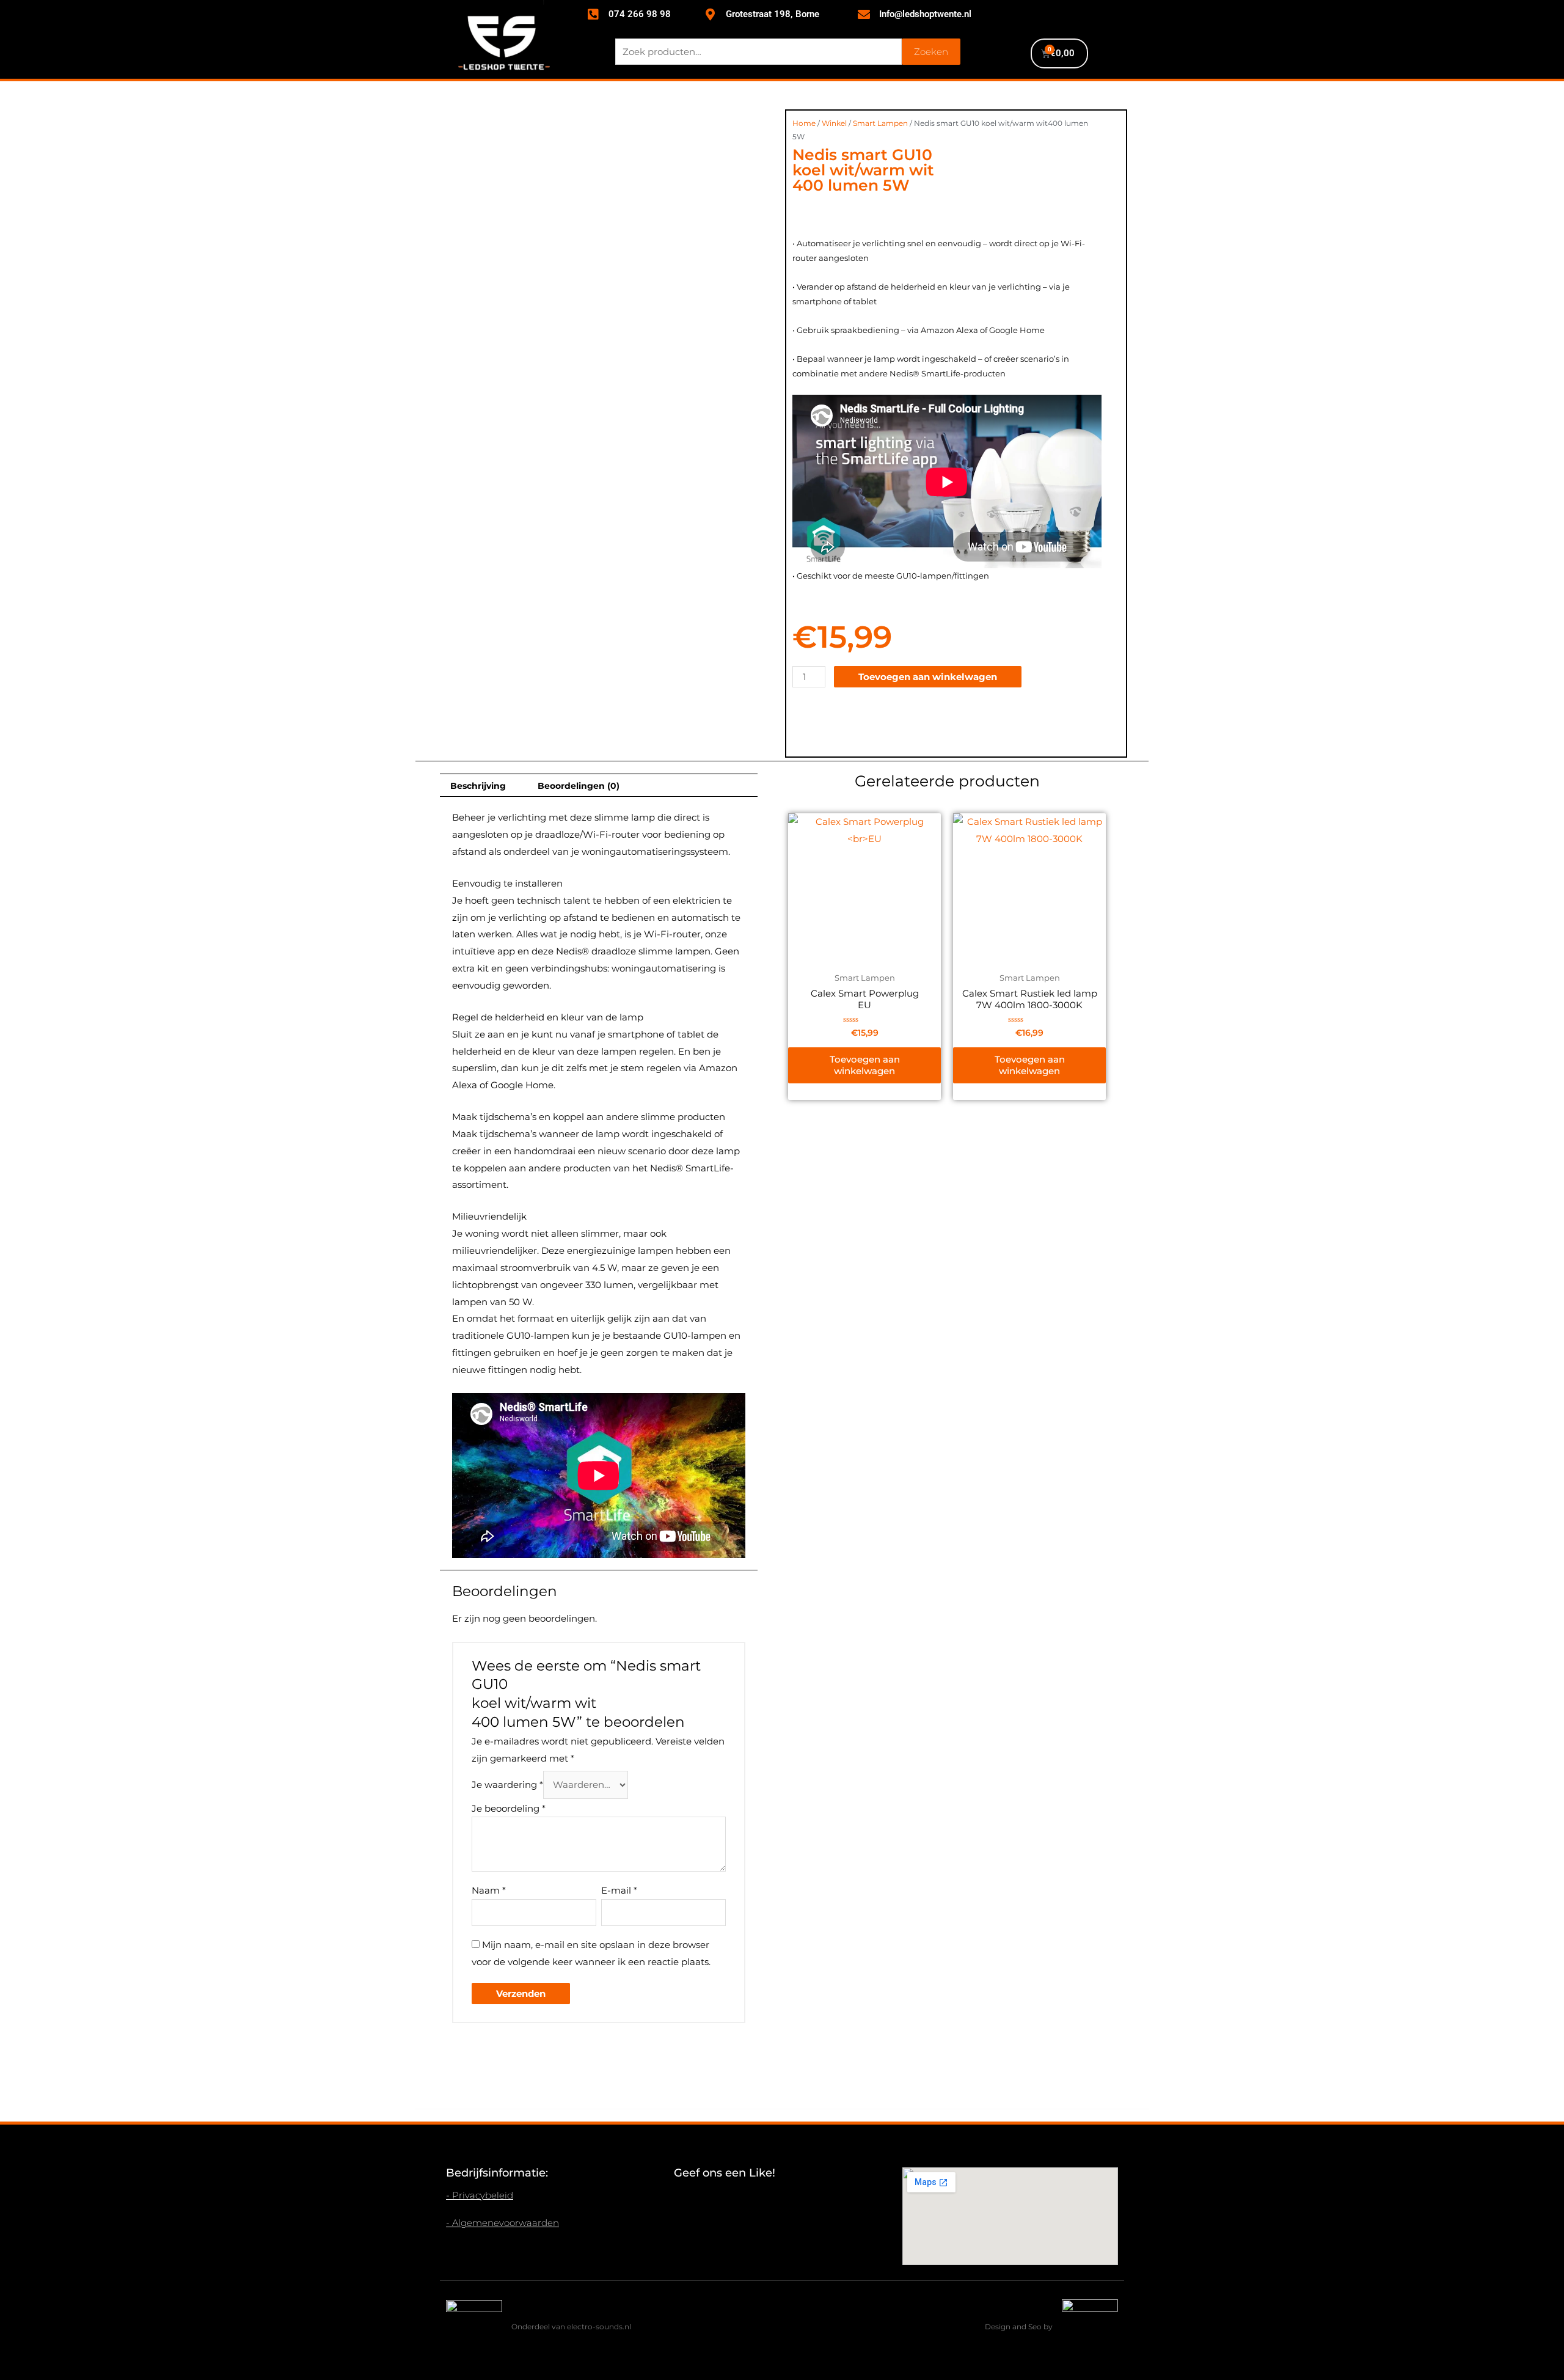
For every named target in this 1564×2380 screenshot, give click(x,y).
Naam (489, 1890)
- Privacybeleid (480, 2195)
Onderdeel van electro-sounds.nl (571, 2327)
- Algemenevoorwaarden (502, 2223)
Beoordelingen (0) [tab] (579, 786)
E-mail (619, 1890)
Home (804, 123)
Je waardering (507, 1785)
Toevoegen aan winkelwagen (928, 677)
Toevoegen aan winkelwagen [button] (865, 1065)
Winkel (834, 123)
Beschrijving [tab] (478, 786)
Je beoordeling (509, 1808)
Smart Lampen (880, 123)
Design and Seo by (1019, 2327)
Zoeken (931, 52)
